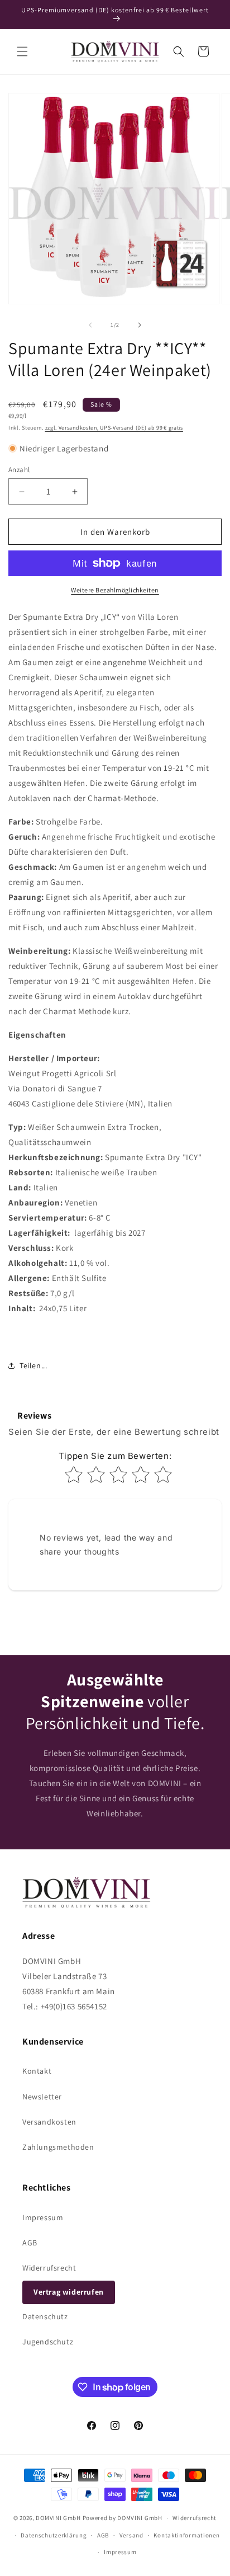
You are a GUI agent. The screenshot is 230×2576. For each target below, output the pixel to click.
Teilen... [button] (33, 1365)
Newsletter (42, 2097)
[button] (22, 51)
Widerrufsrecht (49, 2268)
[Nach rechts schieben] (140, 325)
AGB (30, 2243)
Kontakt (37, 2071)
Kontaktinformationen (186, 2535)
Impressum (43, 2217)
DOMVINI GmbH (58, 2518)
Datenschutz (45, 2316)
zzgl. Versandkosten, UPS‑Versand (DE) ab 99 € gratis (114, 428)
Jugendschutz (48, 2342)
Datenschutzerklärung (54, 2535)
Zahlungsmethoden (58, 2147)
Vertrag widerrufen (69, 2292)
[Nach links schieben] (90, 325)
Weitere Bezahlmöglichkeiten (115, 590)
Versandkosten (49, 2122)
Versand (131, 2535)
